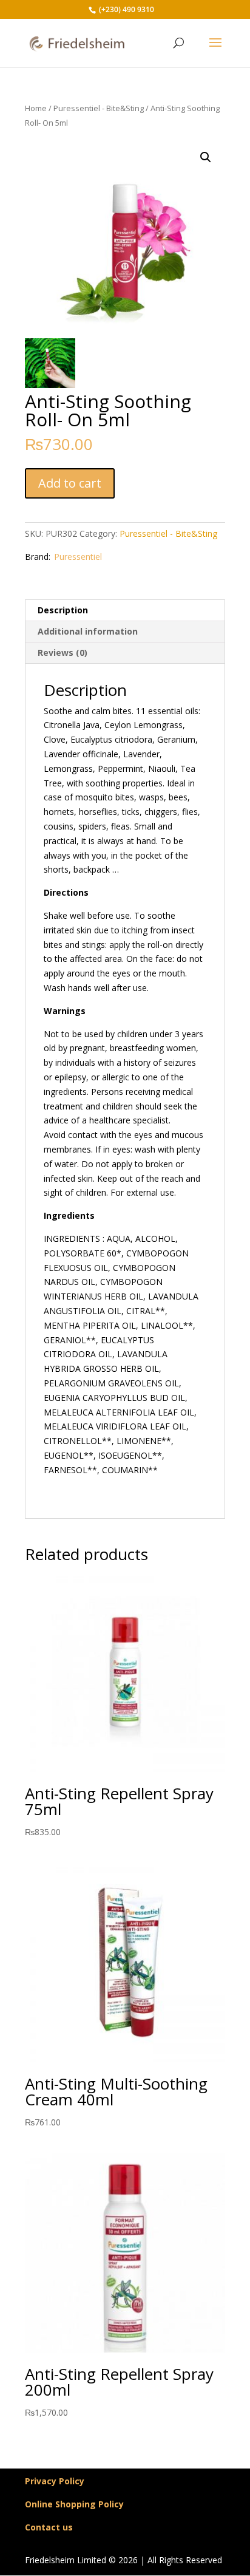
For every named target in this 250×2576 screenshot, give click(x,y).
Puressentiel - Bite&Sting (99, 108)
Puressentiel (78, 557)
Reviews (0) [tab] (62, 653)
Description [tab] (63, 610)
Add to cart (70, 483)
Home (36, 108)
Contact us (49, 2527)
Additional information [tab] (88, 631)
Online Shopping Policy (74, 2504)
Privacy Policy (55, 2481)
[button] (206, 157)
